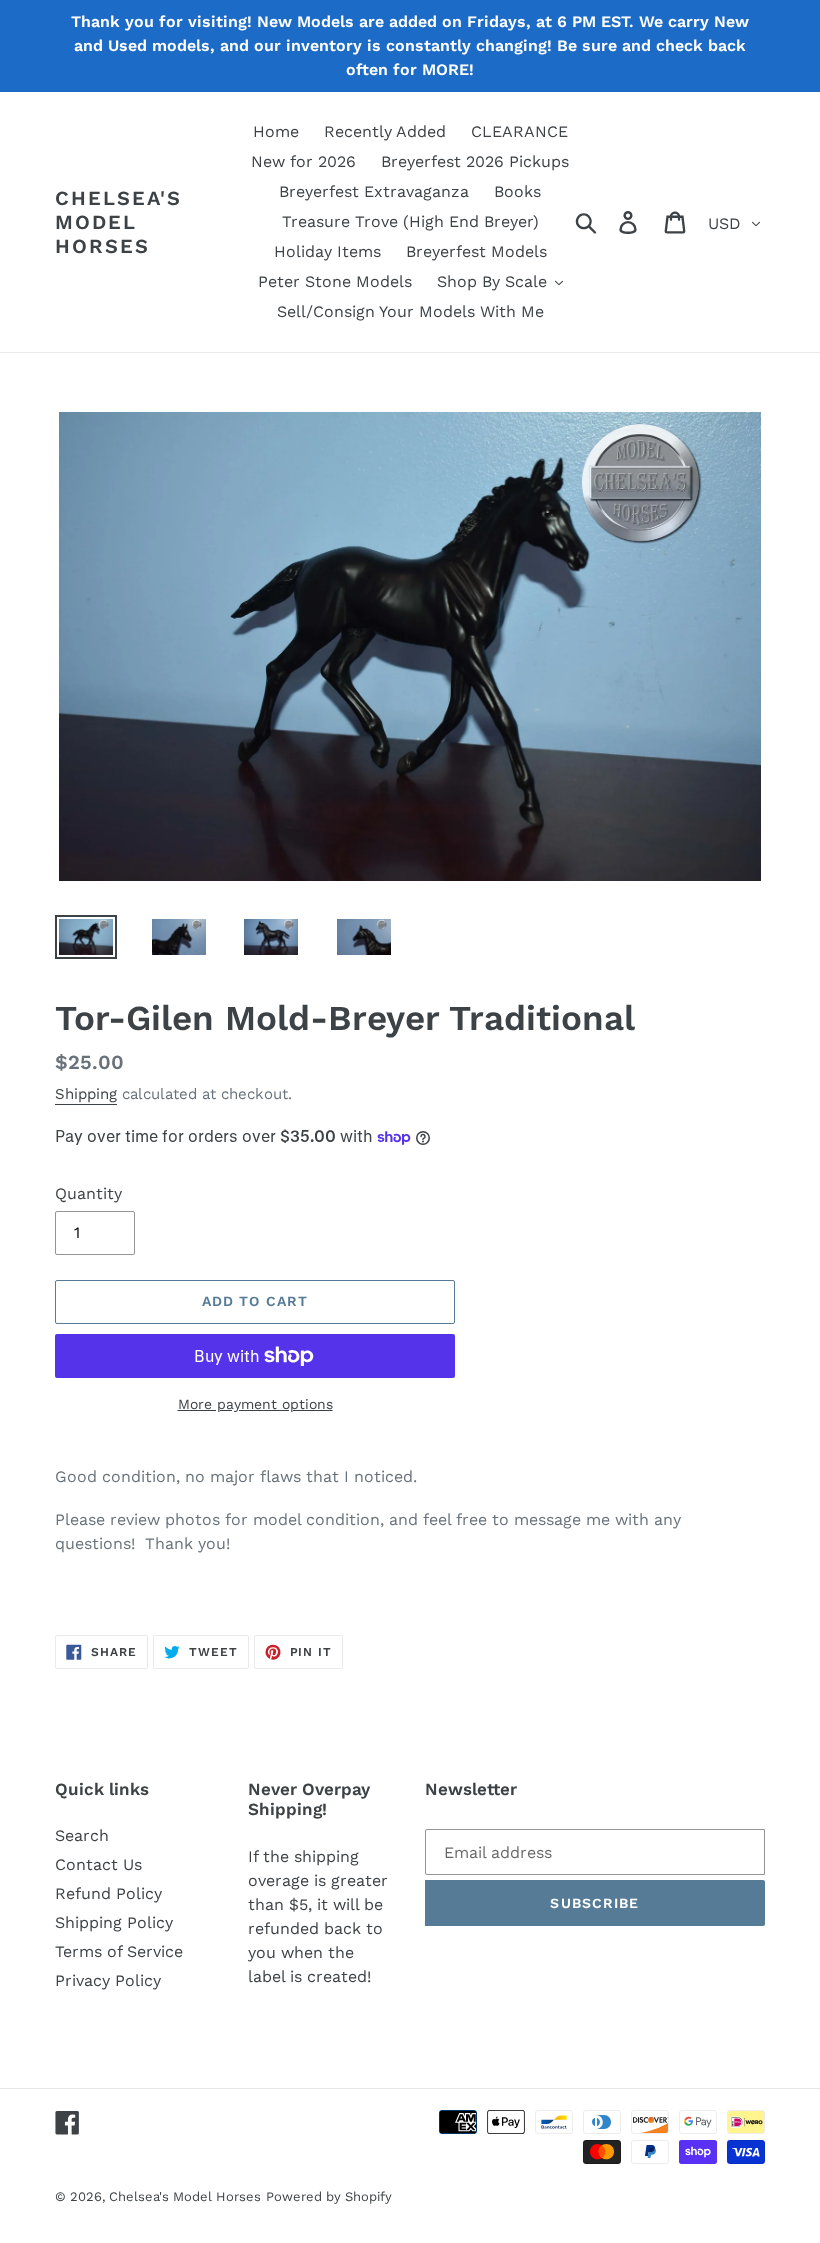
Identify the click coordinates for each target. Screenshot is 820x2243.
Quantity (88, 1193)
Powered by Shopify (329, 2196)
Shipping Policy (114, 1922)
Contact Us (98, 1864)
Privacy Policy (108, 1980)
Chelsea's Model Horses (118, 222)
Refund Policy (108, 1893)
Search (82, 1835)
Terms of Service (119, 1951)
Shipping (86, 1094)
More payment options (255, 1404)
